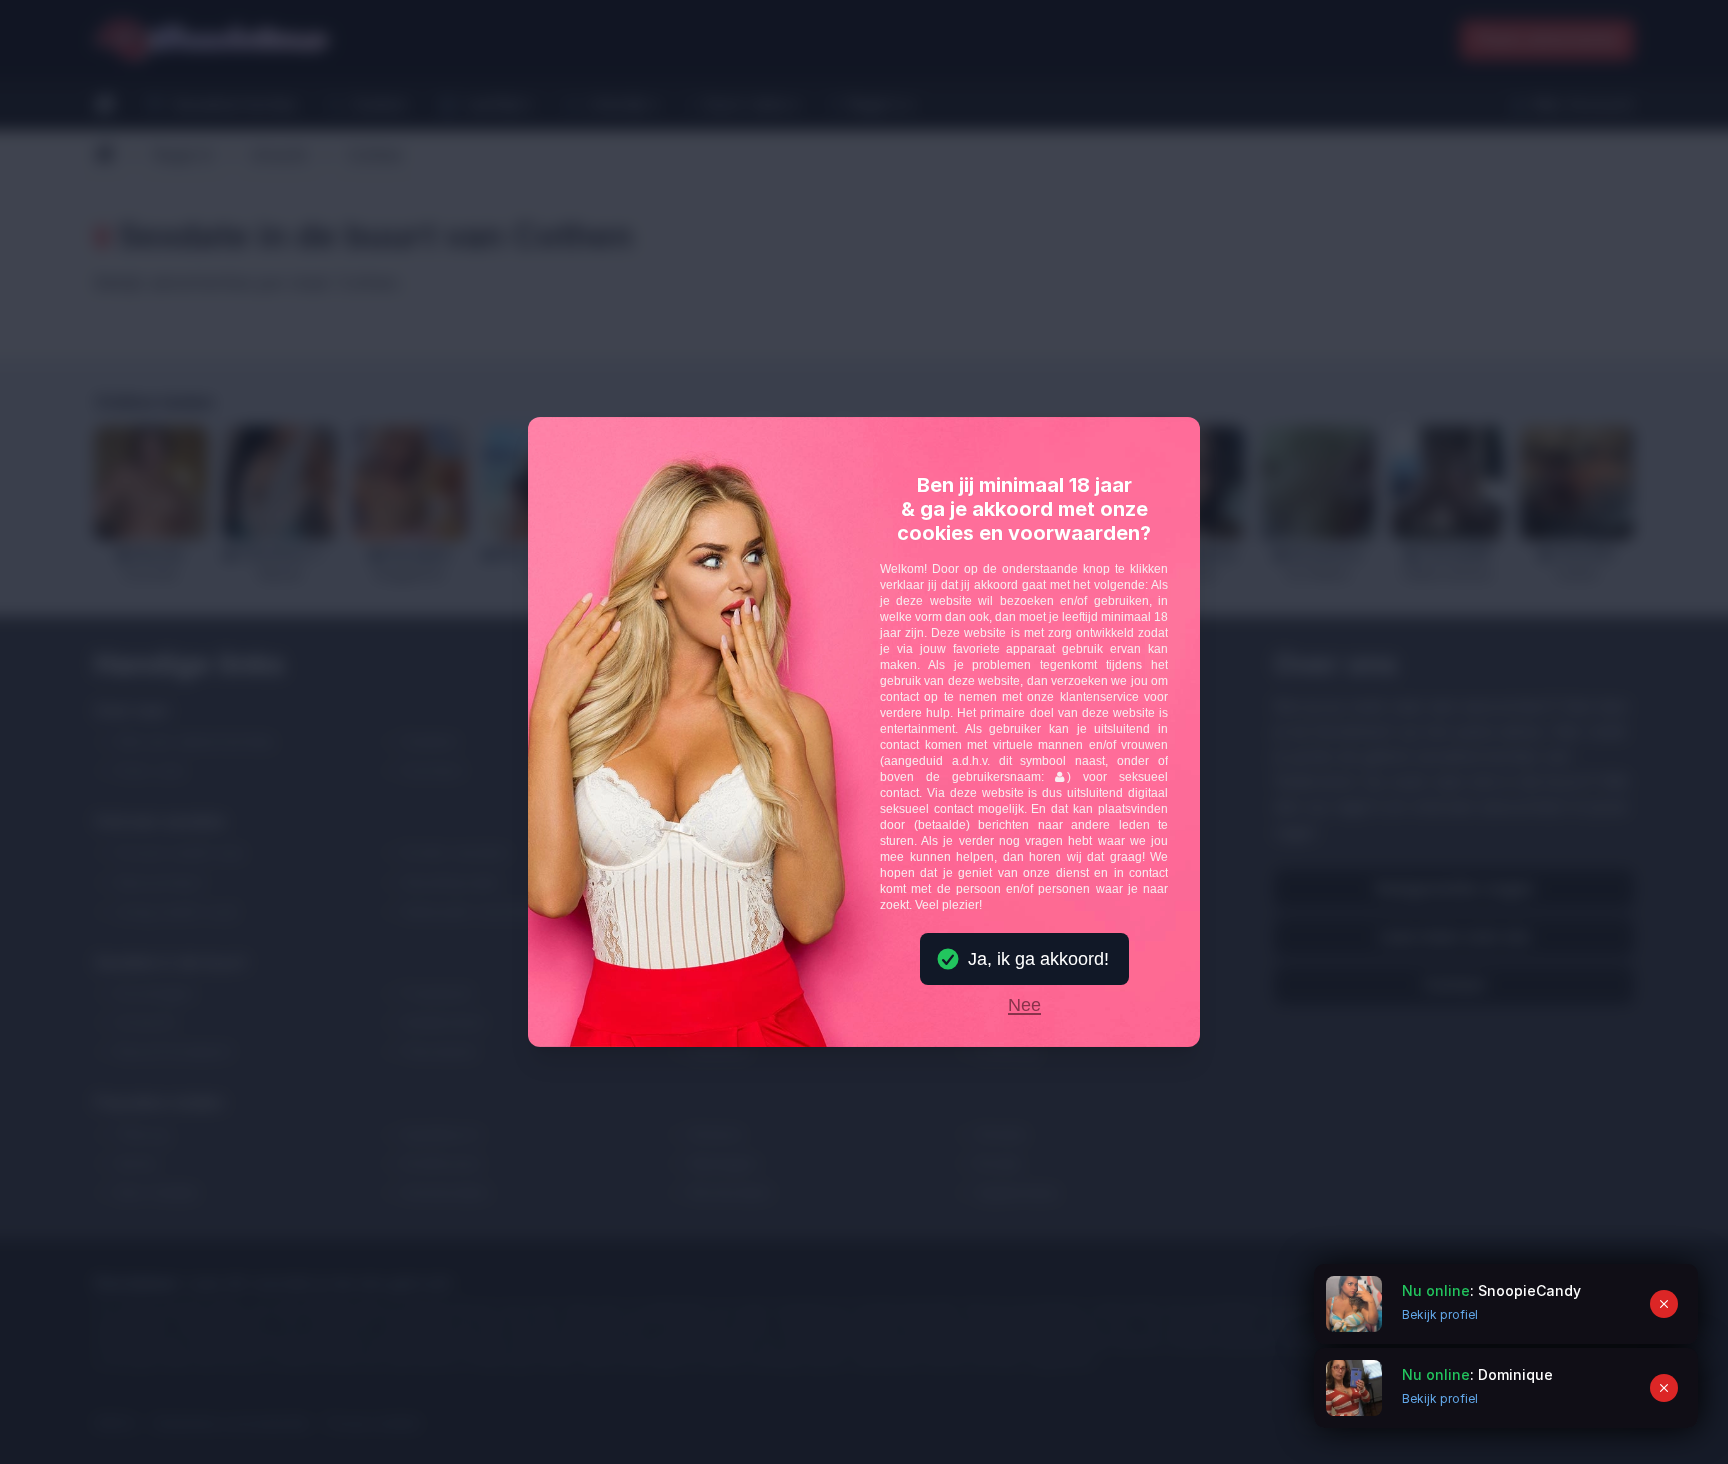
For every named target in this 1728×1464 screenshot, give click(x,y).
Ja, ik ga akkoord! (1038, 959)
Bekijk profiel (1440, 1398)
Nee (1024, 1006)
